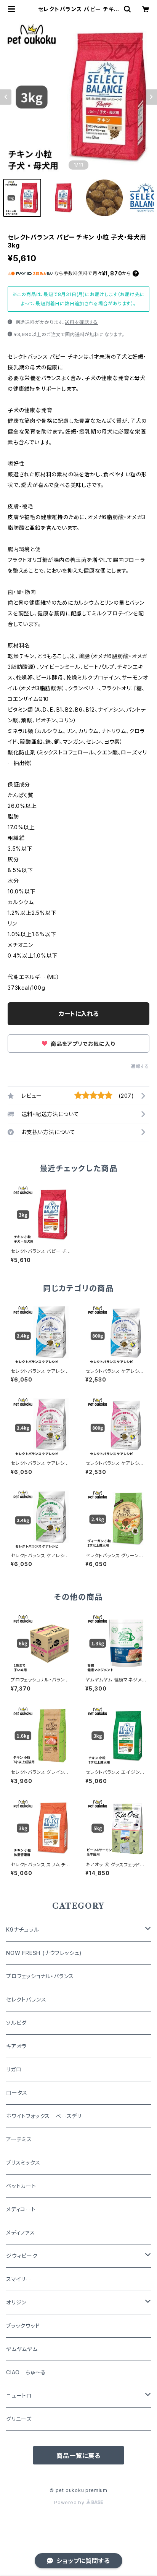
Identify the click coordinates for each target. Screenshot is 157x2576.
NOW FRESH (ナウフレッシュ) (44, 1953)
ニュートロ (19, 2396)
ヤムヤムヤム (22, 2349)
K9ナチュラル (23, 1930)
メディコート (21, 2209)
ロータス (17, 2093)
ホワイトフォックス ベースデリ (44, 2116)
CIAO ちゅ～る (26, 2372)
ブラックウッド (23, 2326)
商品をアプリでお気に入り (82, 1044)
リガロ (14, 2069)
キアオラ (16, 2046)
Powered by (70, 2502)
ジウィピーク (22, 2256)
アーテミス (19, 2139)
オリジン (16, 2302)
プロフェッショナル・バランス (40, 1976)
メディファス (21, 2232)
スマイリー (19, 2279)
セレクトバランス (26, 1999)
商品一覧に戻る (78, 2456)
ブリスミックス (23, 2163)
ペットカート (21, 2186)
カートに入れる (79, 1014)
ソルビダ (16, 2023)
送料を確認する (81, 322)
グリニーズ (19, 2419)
